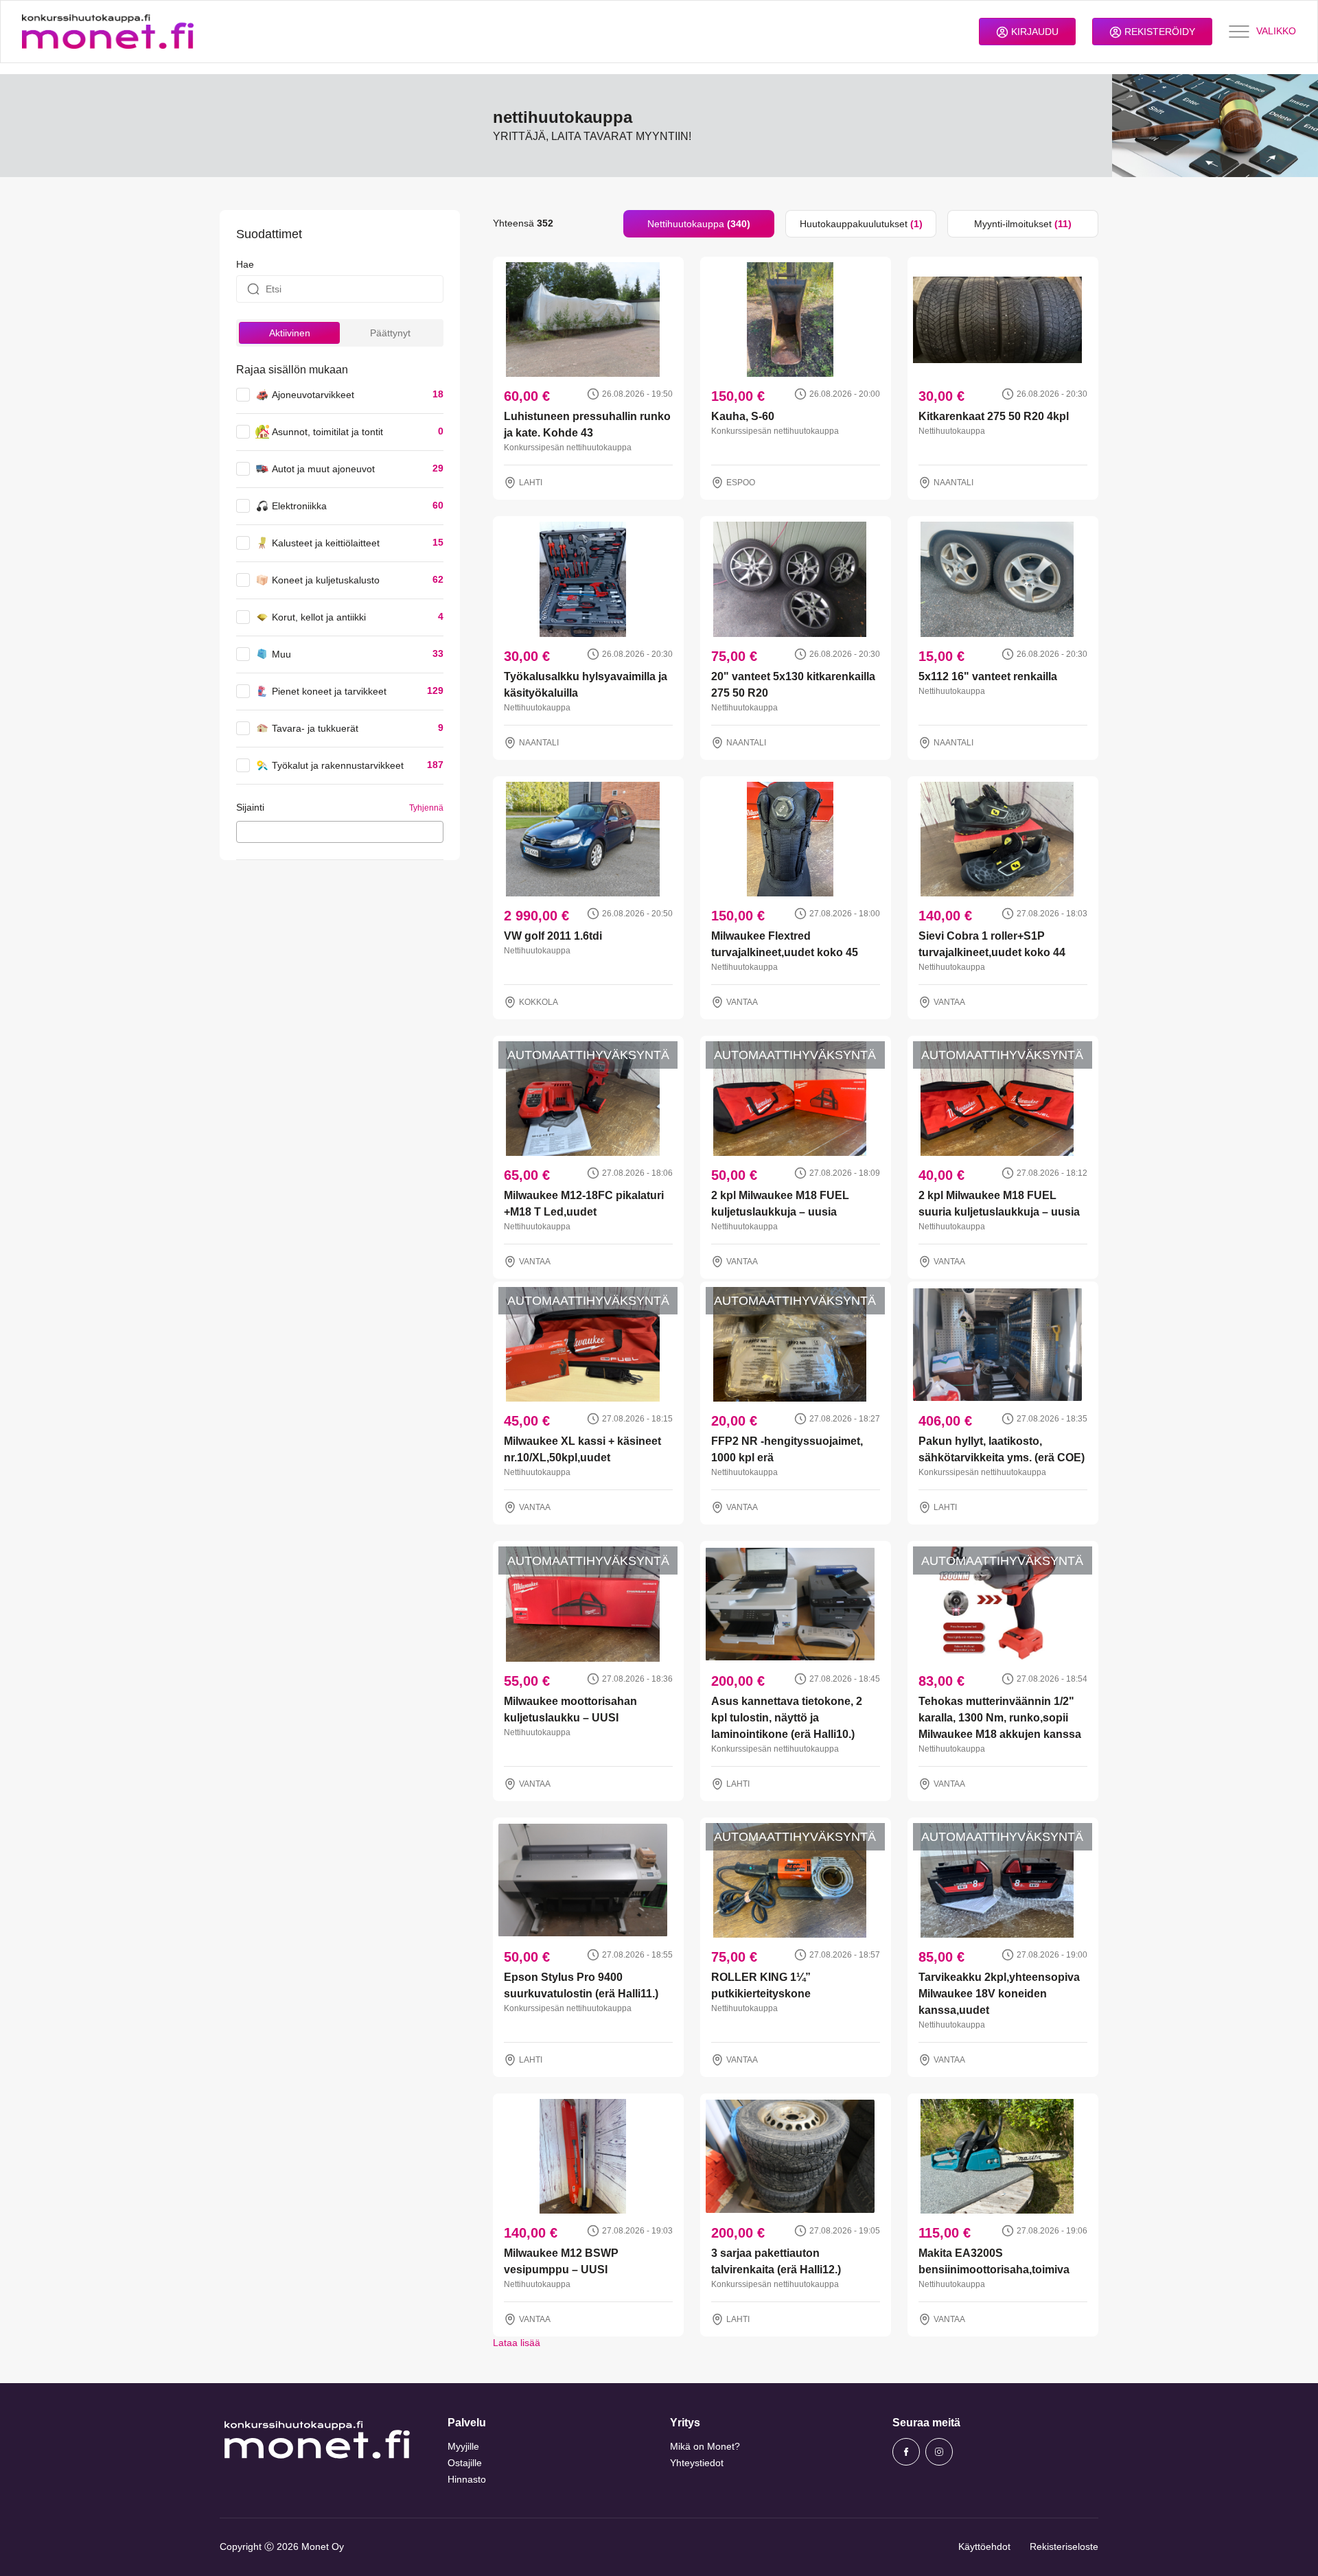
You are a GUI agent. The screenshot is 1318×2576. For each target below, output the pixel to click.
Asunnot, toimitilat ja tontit (327, 432)
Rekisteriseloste (1064, 2546)
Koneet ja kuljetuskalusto (326, 580)
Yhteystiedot (697, 2463)
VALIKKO (1276, 31)
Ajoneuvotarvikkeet (313, 395)
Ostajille (465, 2463)
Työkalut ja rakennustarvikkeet (338, 765)
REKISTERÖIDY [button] (1158, 32)
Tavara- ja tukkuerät (315, 728)
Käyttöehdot (984, 2546)
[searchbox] (244, 831)
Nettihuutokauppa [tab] (699, 224)
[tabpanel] (796, 1294)
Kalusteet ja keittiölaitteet (326, 543)
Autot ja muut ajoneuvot (323, 469)
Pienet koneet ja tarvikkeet (329, 691)
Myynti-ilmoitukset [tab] (1023, 224)
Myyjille (463, 2446)
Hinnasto (467, 2479)
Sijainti (250, 807)
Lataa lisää (517, 2343)
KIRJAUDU (1033, 32)
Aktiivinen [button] (290, 333)
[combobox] (340, 832)
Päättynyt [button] (390, 333)
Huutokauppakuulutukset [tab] (861, 224)
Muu (281, 654)
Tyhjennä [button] (426, 808)
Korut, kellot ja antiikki (319, 617)
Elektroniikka (299, 506)
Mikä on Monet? (705, 2446)
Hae (245, 264)
